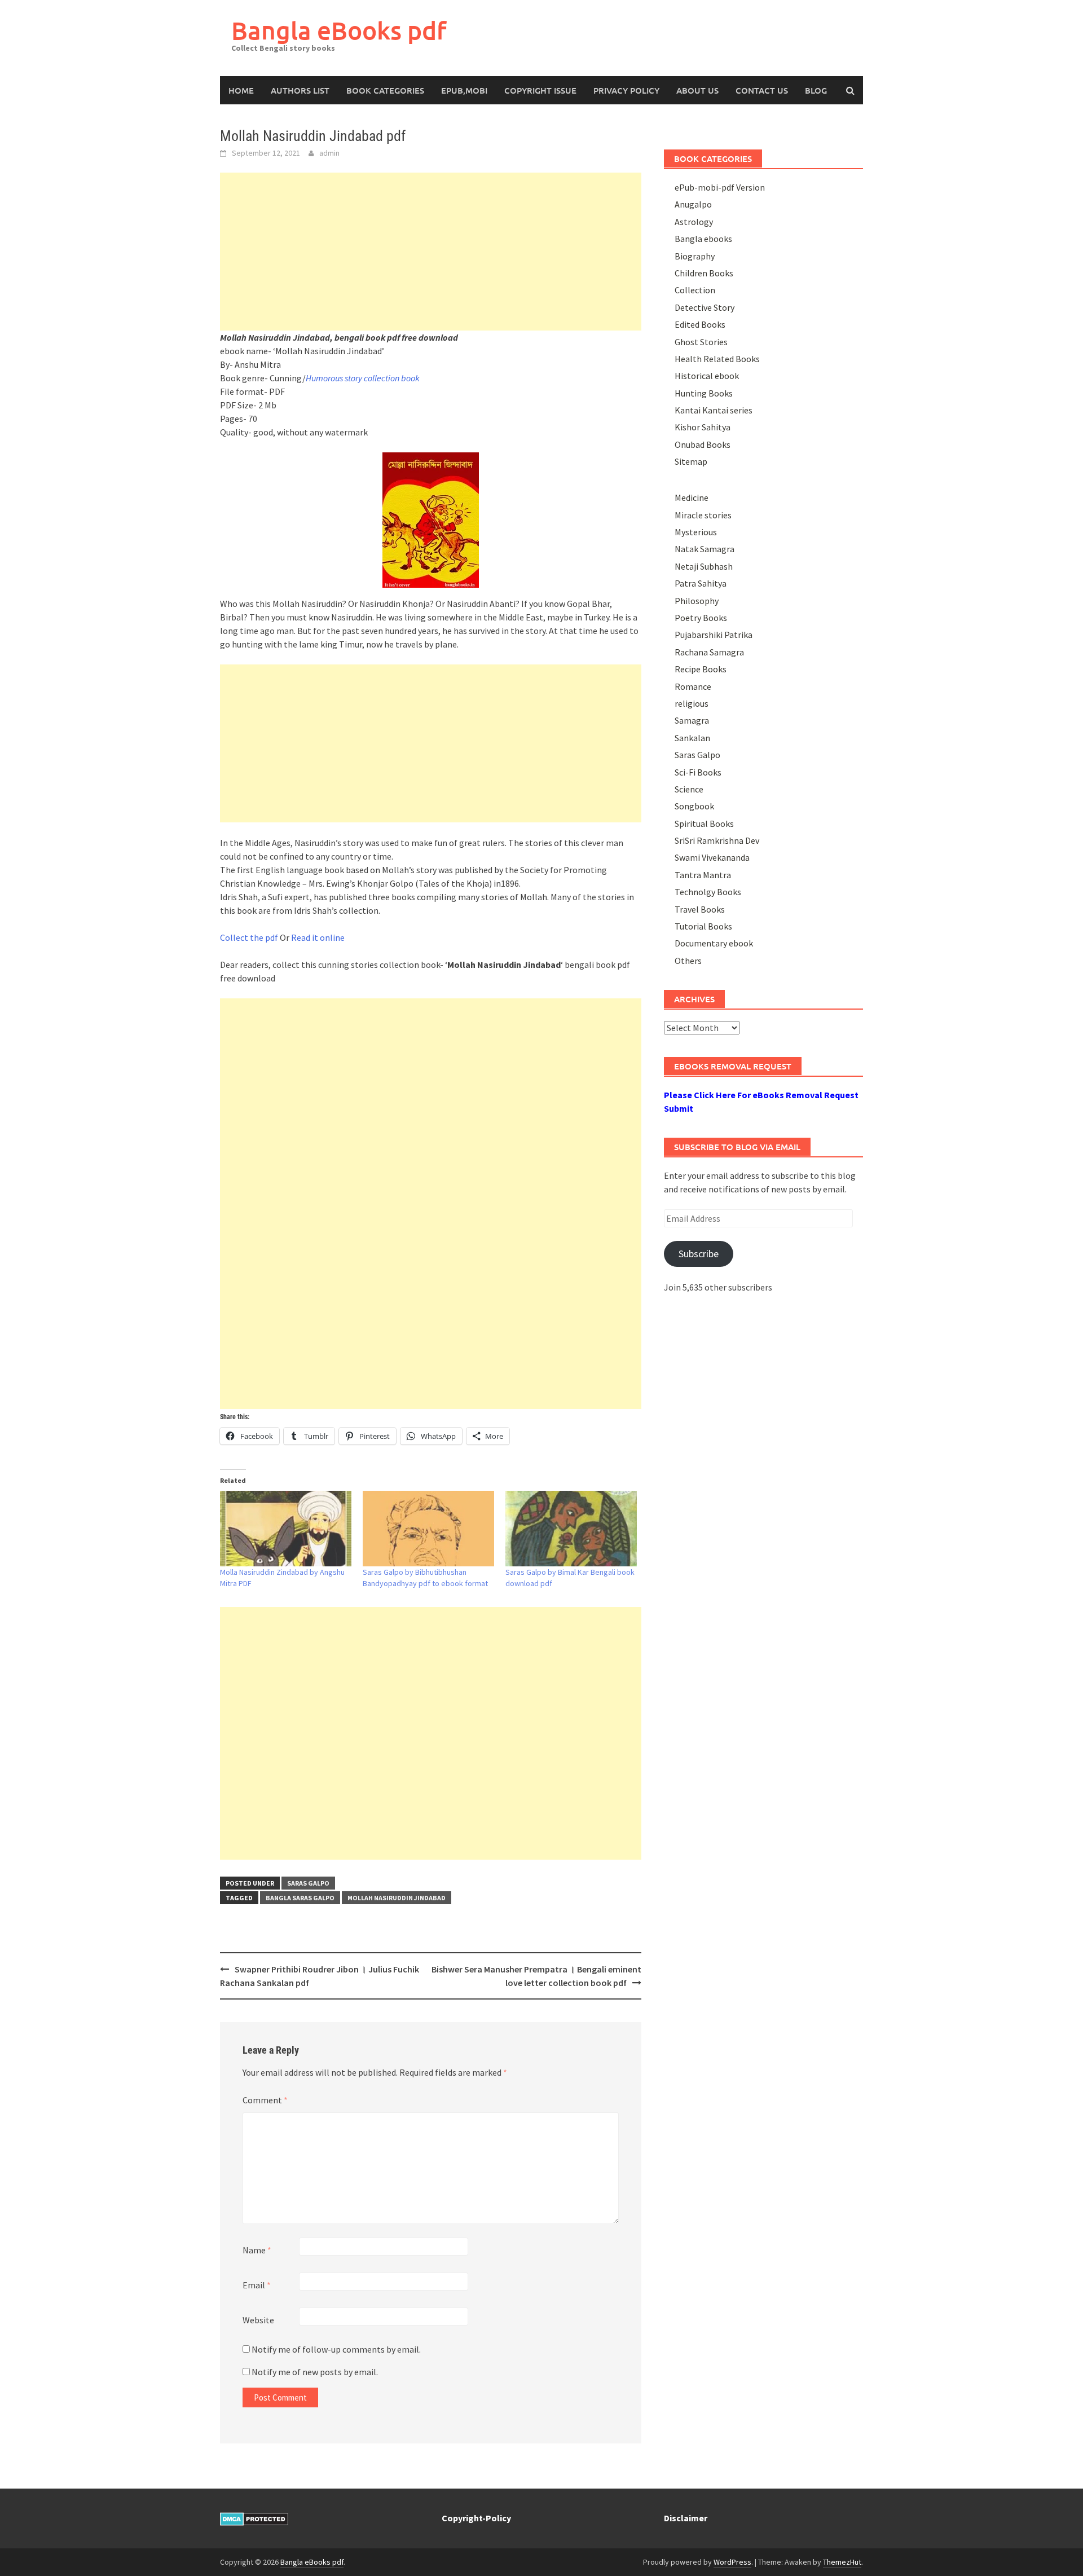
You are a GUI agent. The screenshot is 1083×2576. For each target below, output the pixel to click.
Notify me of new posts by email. (315, 2372)
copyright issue (540, 90)
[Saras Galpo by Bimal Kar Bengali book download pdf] (571, 1528)
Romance (693, 686)
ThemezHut (842, 2562)
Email (257, 2285)
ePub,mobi (464, 90)
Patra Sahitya (701, 583)
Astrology (694, 222)
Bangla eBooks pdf (339, 30)
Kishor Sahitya (703, 427)
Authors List (300, 90)
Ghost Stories (701, 342)
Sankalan (692, 738)
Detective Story (705, 307)
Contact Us (762, 90)
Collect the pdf (249, 937)
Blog (816, 90)
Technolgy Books (708, 892)
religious (692, 703)
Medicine (692, 497)
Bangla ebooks (703, 239)
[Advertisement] (431, 252)
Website (258, 2320)
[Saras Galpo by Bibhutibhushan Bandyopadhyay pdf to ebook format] (428, 1528)
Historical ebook (707, 376)
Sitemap (691, 461)
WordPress (732, 2562)
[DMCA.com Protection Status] (254, 2518)
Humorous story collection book (363, 378)
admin (329, 153)
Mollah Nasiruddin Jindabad (397, 1898)
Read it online (318, 937)
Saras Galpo (308, 1883)
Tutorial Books (703, 926)
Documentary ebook (714, 943)
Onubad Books (703, 444)
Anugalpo (693, 204)
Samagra (692, 720)
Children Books (704, 273)
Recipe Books (701, 669)
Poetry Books (701, 618)
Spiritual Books (704, 824)
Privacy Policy (626, 90)
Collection (695, 290)
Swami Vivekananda (712, 857)
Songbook (694, 806)
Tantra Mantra (703, 875)
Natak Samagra (705, 549)
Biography (695, 256)
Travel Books (700, 909)
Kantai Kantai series (714, 410)
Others (688, 961)
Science (689, 789)
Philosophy (697, 601)
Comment (265, 2100)
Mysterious (696, 532)
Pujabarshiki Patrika (714, 635)
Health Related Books (717, 359)
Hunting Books (704, 393)
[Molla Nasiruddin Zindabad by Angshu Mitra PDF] (286, 1528)
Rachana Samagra (709, 652)
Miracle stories (703, 515)
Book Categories (385, 90)
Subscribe (699, 1254)
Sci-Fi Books (698, 772)
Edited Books (700, 324)
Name (257, 2250)
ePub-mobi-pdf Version (720, 187)
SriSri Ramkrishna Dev (717, 840)
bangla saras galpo (300, 1898)
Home (241, 90)
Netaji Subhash (704, 566)
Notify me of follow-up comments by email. (336, 2349)
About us (697, 90)
